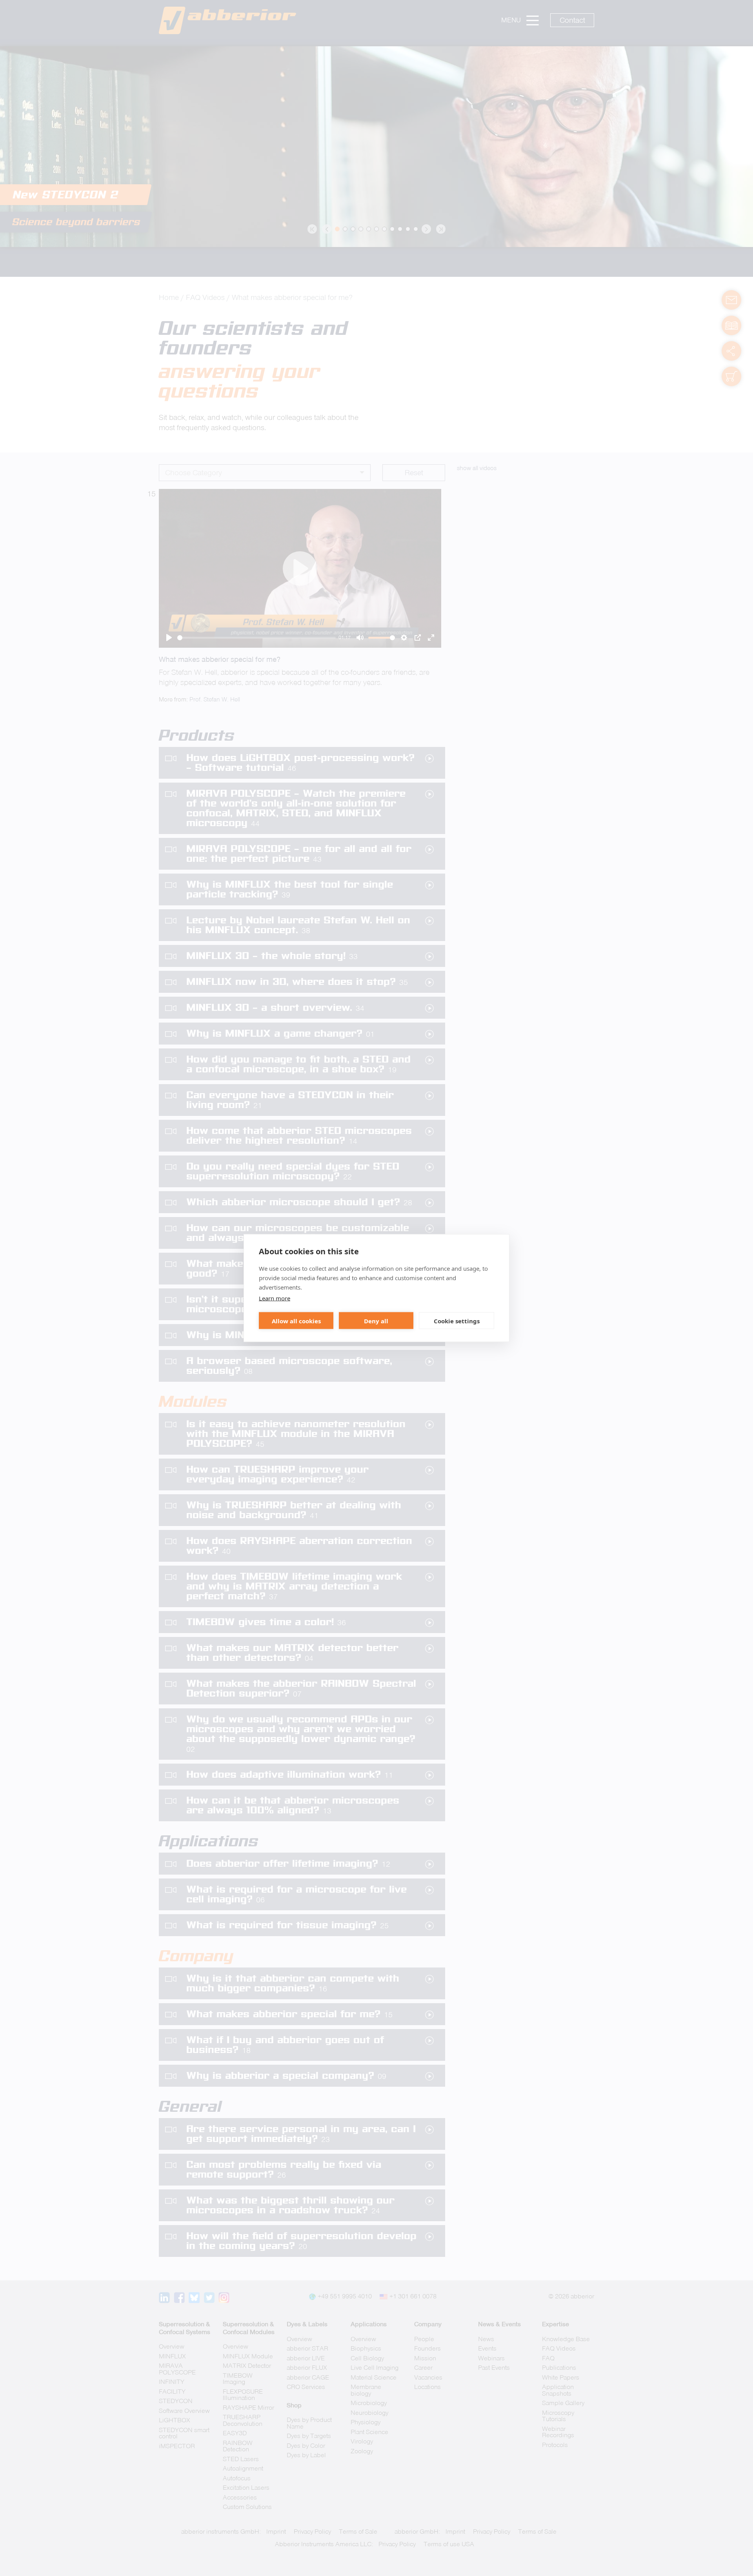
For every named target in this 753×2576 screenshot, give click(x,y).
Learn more (275, 1298)
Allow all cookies (296, 1321)
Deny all (376, 1321)
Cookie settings (457, 1321)
